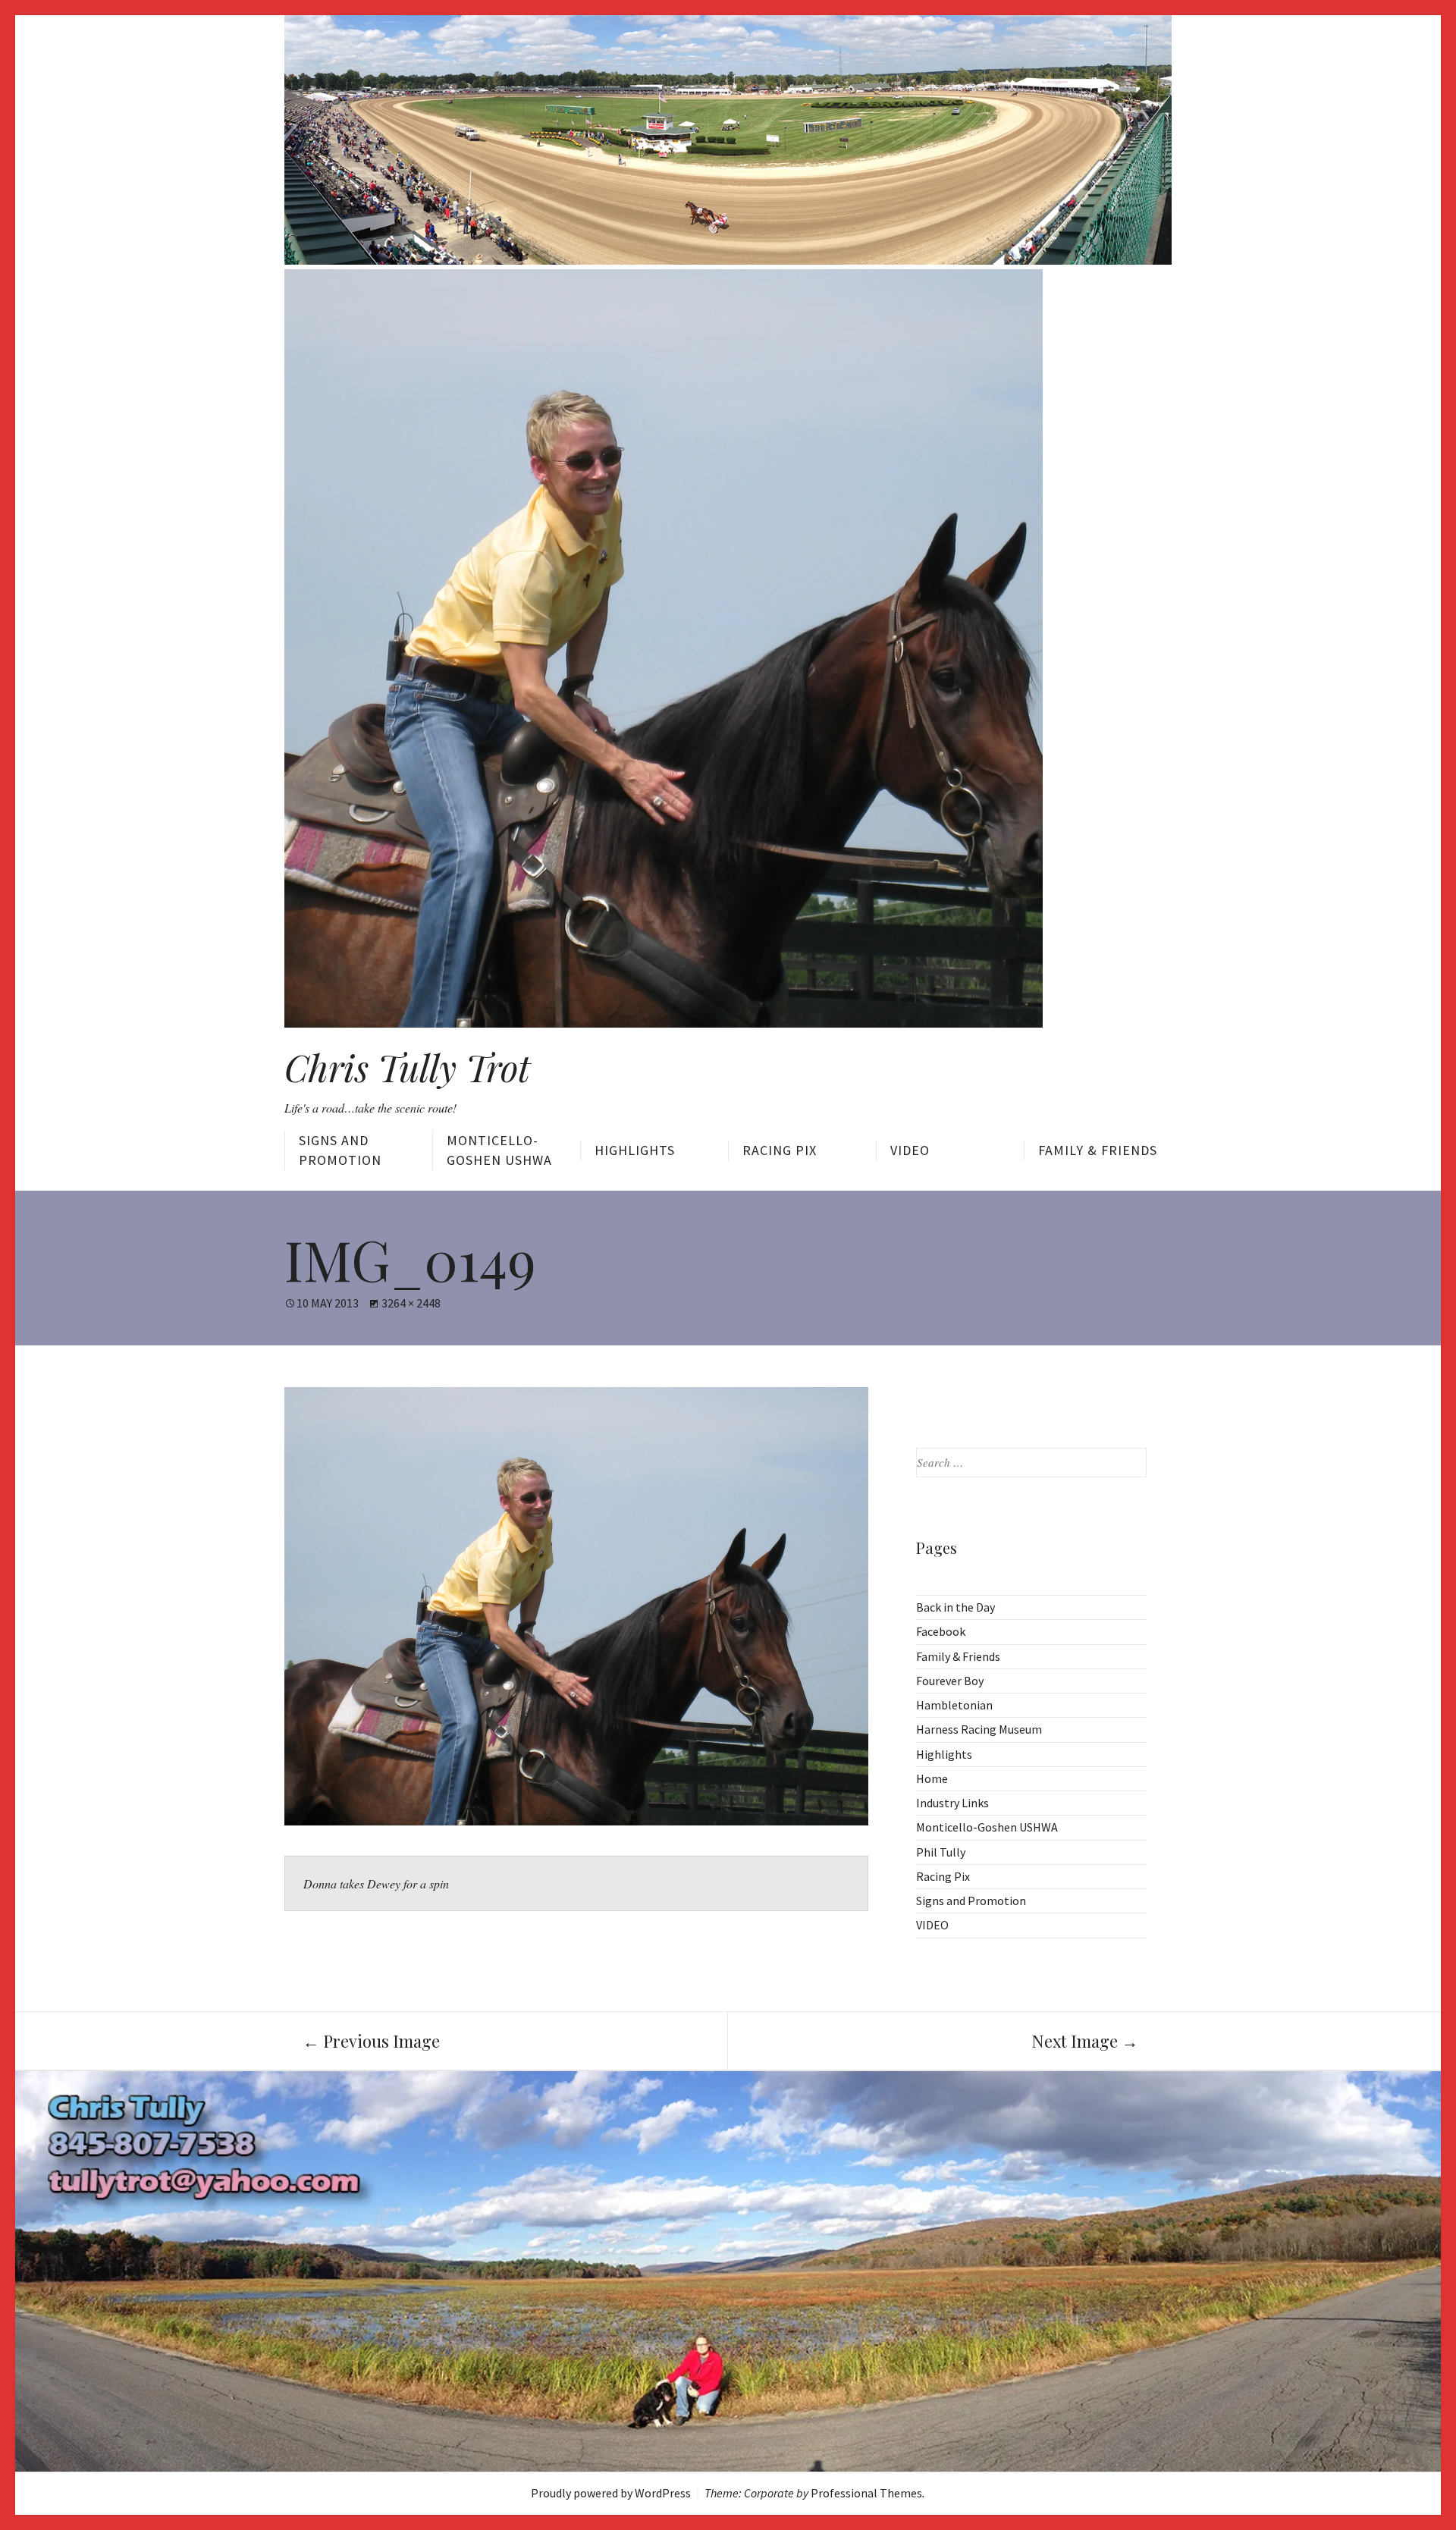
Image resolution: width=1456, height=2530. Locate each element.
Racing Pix (780, 1150)
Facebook (941, 1631)
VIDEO (910, 1150)
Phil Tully (941, 1852)
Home (932, 1778)
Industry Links (952, 1803)
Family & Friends (1098, 1150)
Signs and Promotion (340, 1150)
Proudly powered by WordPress (611, 2493)
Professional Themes (866, 2493)
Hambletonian (954, 1705)
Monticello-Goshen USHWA (499, 1150)
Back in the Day (955, 1607)
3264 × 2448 (411, 1303)
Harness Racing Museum (979, 1729)
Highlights (635, 1150)
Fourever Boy (950, 1681)
